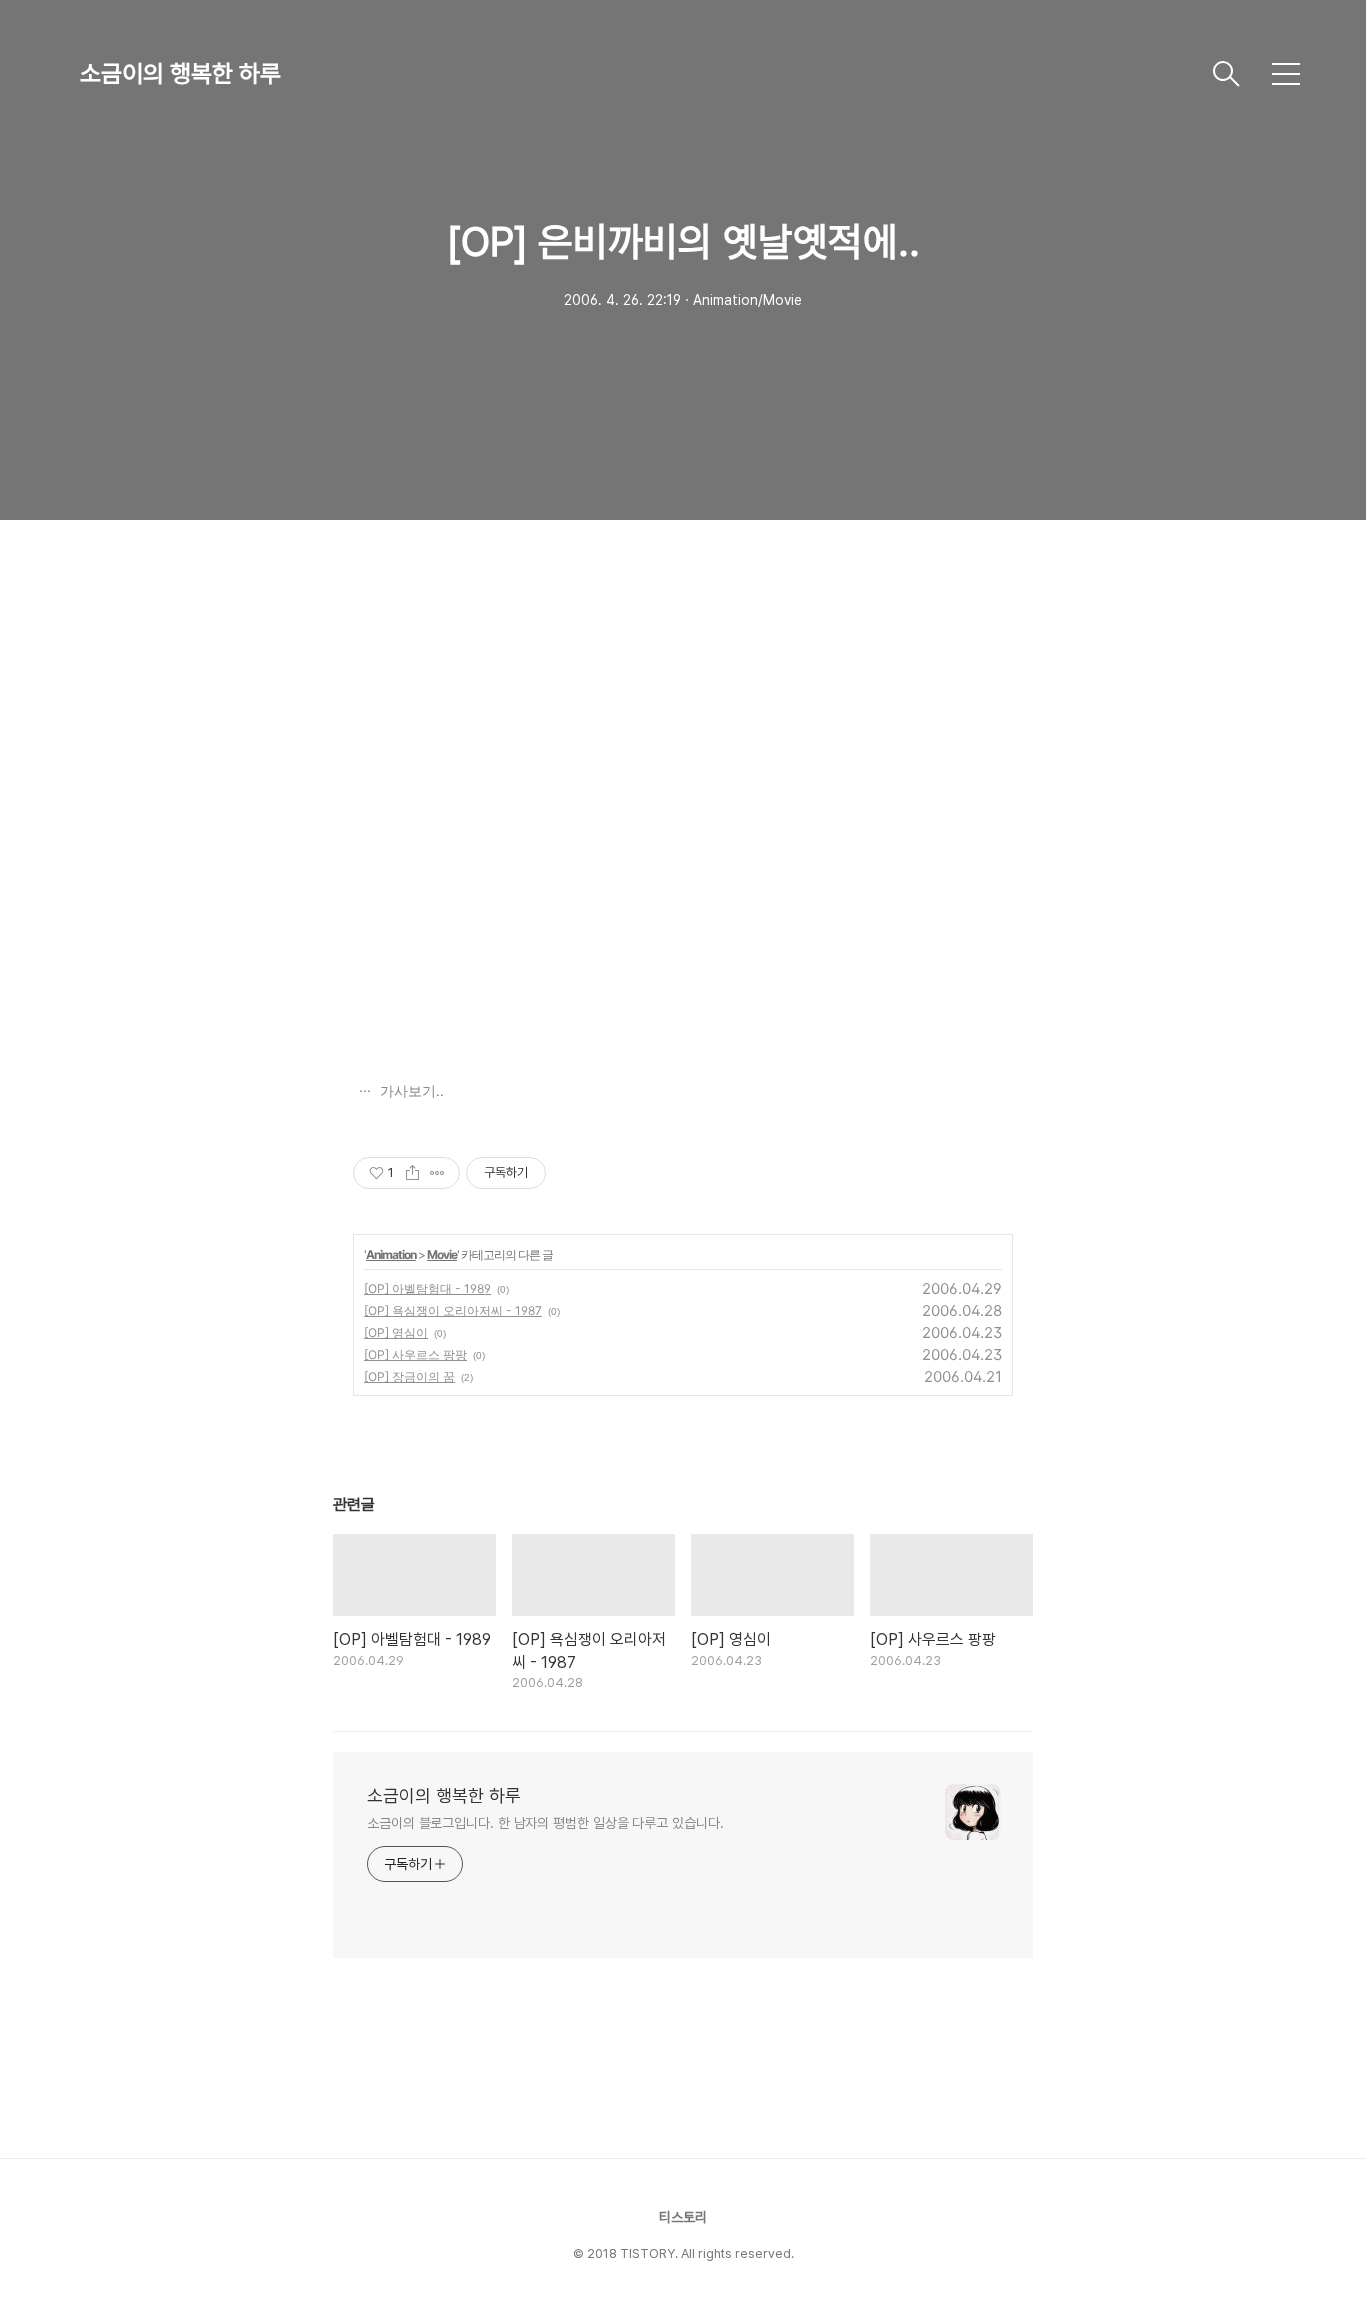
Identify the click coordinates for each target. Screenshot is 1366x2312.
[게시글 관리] (437, 1173)
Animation (391, 1254)
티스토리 (683, 2217)
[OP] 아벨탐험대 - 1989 (427, 1288)
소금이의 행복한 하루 (180, 73)
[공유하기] (412, 1173)
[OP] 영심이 (396, 1332)
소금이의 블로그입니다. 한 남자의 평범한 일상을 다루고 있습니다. (545, 1823)
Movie (442, 1254)
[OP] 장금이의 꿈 (409, 1376)
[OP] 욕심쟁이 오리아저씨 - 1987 (453, 1310)
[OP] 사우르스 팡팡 (415, 1354)
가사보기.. (410, 1090)
